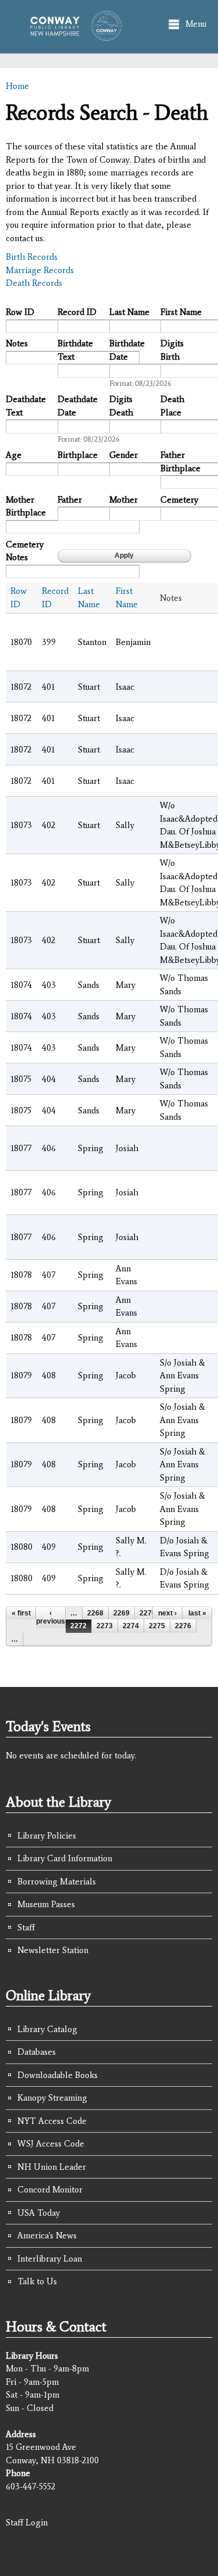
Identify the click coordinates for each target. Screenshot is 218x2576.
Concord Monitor (50, 2190)
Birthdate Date (127, 350)
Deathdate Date (78, 406)
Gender (124, 455)
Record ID (77, 312)
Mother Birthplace (26, 506)
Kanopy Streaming (52, 2098)
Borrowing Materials (57, 1882)
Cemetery (179, 500)
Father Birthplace (181, 462)
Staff (26, 1927)
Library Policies (47, 1836)
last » (197, 1613)
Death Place (172, 406)
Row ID (20, 312)
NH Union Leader (52, 2167)
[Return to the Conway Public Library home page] (72, 35)
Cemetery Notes (25, 551)
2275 (157, 1626)
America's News (47, 2235)
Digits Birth (172, 350)
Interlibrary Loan (50, 2259)
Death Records (34, 283)
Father (70, 500)
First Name (181, 312)
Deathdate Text (26, 406)
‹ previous (51, 1617)
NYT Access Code (52, 2121)
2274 (131, 1626)
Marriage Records (40, 270)
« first (21, 1613)
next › (167, 1613)
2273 (105, 1626)
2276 (183, 1626)
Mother (124, 500)
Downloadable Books (58, 2075)
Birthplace (78, 455)
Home (17, 86)
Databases (37, 2052)
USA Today (39, 2213)
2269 (121, 1613)
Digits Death (121, 406)
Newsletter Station (53, 1950)
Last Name (129, 312)
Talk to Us (37, 2281)
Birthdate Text (75, 350)
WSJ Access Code (51, 2144)
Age (14, 455)
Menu (196, 24)
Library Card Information (65, 1858)
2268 (95, 1613)
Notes (17, 343)
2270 (148, 1613)
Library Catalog (47, 2029)
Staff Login (27, 2523)
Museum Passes (46, 1904)
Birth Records (32, 257)
